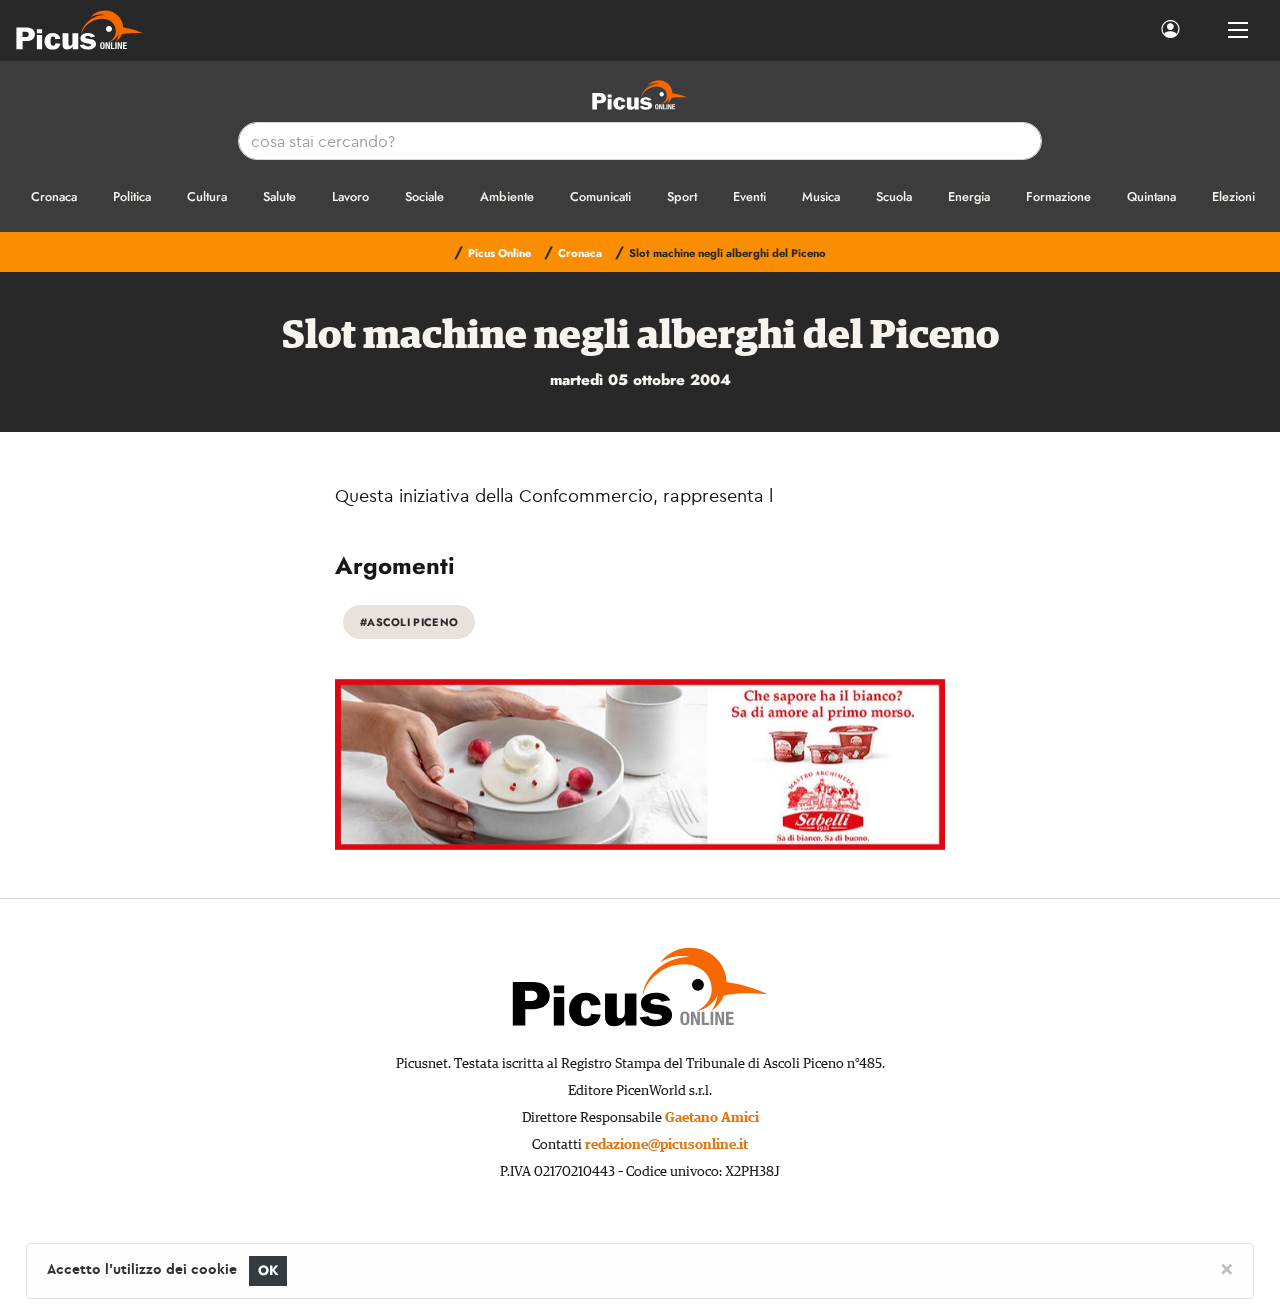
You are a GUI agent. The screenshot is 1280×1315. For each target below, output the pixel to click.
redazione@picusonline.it (666, 1145)
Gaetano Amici (712, 1118)
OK (268, 1270)
